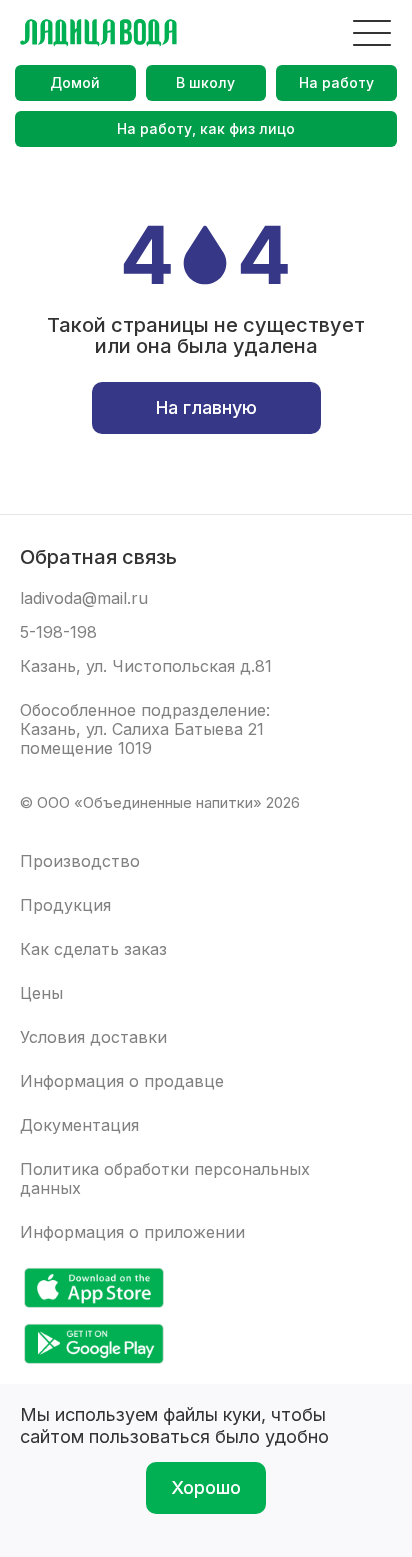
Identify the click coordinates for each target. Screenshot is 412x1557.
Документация (79, 1125)
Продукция (65, 905)
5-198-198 (58, 632)
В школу (205, 82)
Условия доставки (93, 1037)
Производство (80, 861)
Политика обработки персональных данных (165, 1179)
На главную (206, 407)
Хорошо (206, 1487)
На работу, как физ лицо (206, 128)
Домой (75, 82)
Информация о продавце (122, 1081)
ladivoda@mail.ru (84, 598)
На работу (336, 82)
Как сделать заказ (93, 949)
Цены (41, 993)
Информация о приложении (132, 1232)
